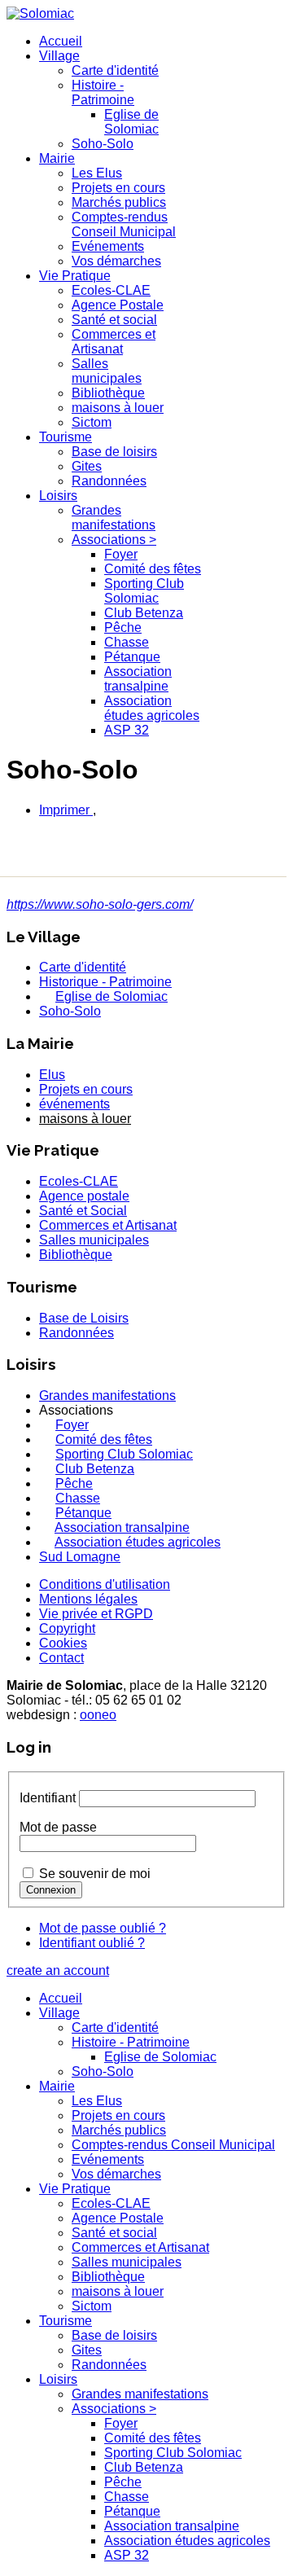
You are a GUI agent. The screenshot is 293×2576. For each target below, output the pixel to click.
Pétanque (132, 657)
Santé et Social (83, 1211)
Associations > (114, 540)
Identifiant (48, 1798)
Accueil (61, 41)
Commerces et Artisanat (114, 342)
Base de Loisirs (84, 1318)
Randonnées (109, 481)
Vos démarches (116, 261)
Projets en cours (118, 188)
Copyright (67, 1628)
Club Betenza (144, 613)
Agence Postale (118, 305)
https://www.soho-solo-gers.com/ (100, 904)
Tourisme (66, 437)
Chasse (127, 642)
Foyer (121, 554)
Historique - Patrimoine (105, 982)
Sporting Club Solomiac (144, 591)
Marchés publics (119, 202)
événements (74, 1104)
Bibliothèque (108, 393)
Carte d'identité (115, 70)
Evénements (108, 246)
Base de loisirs (114, 452)
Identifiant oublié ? (92, 1943)
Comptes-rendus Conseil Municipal (124, 224)
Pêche (123, 628)
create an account (58, 1970)
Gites (87, 466)
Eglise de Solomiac (131, 122)
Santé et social (114, 320)
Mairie (57, 158)
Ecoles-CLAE (111, 290)
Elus (52, 1075)
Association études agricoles (152, 708)
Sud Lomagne (80, 1557)
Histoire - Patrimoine (103, 92)
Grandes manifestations (114, 518)
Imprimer (66, 810)
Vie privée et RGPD (96, 1614)
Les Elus (97, 173)
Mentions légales (88, 1599)
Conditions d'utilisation (105, 1584)
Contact (61, 1658)
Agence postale (84, 1196)
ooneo (98, 1715)
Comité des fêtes (153, 569)
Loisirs (58, 496)
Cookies (63, 1643)
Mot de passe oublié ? (103, 1928)
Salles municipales (107, 371)
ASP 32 (127, 730)
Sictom (92, 422)
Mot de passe (58, 1827)
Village (59, 56)
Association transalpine (138, 679)
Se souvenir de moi (95, 1874)
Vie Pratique (75, 276)
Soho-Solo (103, 144)
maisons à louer (118, 408)
